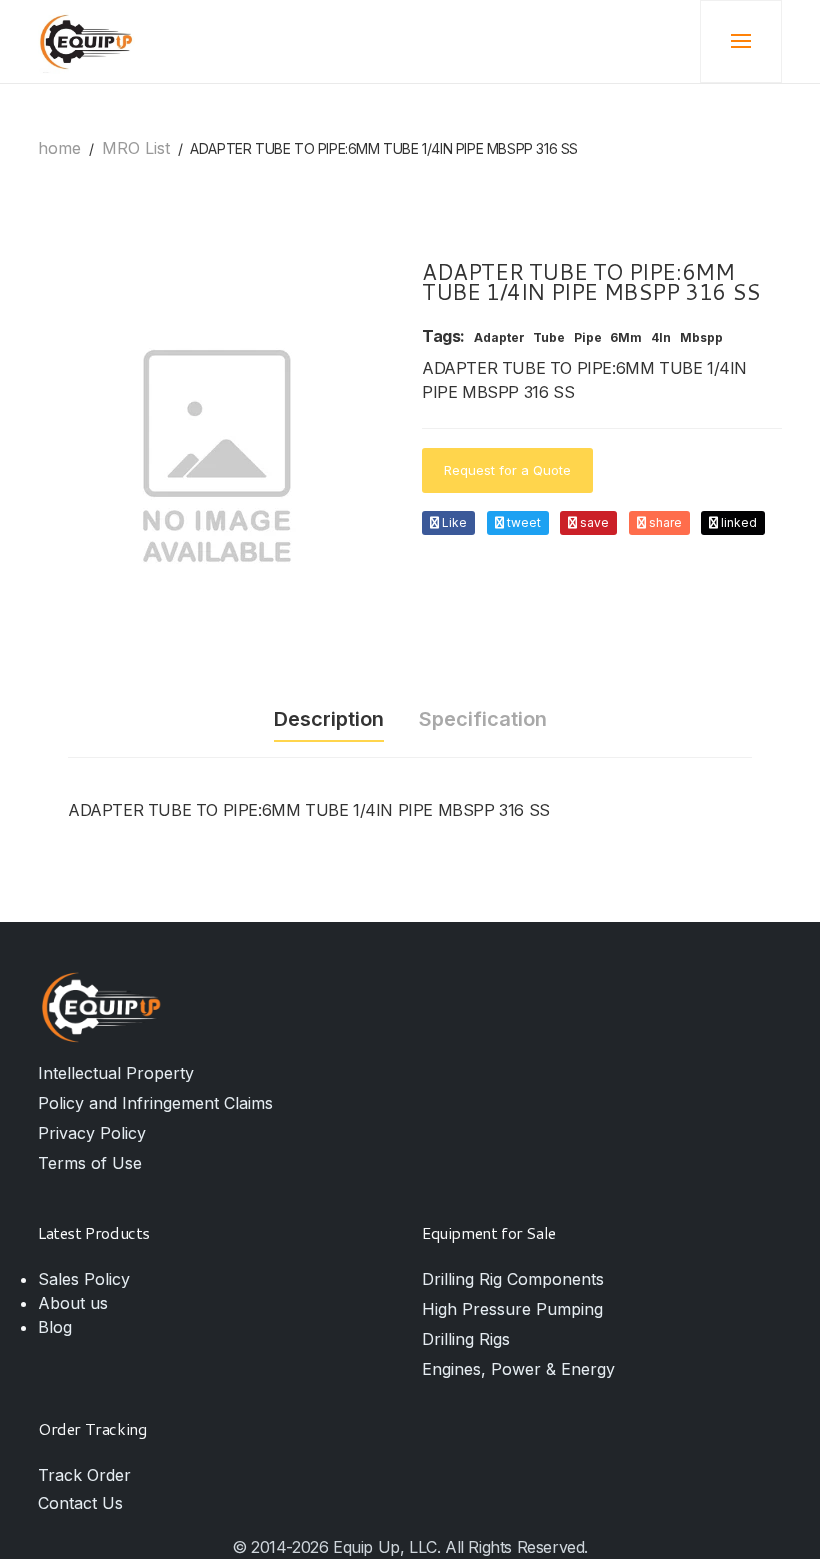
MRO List (136, 148)
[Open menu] (741, 42)
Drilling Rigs (466, 1339)
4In (661, 338)
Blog (55, 1327)
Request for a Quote (507, 470)
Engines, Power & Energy (518, 1369)
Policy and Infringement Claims (155, 1103)
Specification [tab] (483, 719)
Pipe (588, 338)
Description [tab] (329, 719)
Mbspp (701, 338)
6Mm (626, 338)
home (59, 148)
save (593, 522)
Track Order (84, 1475)
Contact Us (80, 1503)
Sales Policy (84, 1279)
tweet (522, 522)
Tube (549, 338)
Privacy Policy (92, 1133)
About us (73, 1303)
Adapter (499, 338)
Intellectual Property (116, 1073)
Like (453, 522)
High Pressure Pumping (512, 1309)
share (664, 522)
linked (737, 522)
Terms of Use (90, 1163)
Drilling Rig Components (513, 1279)
